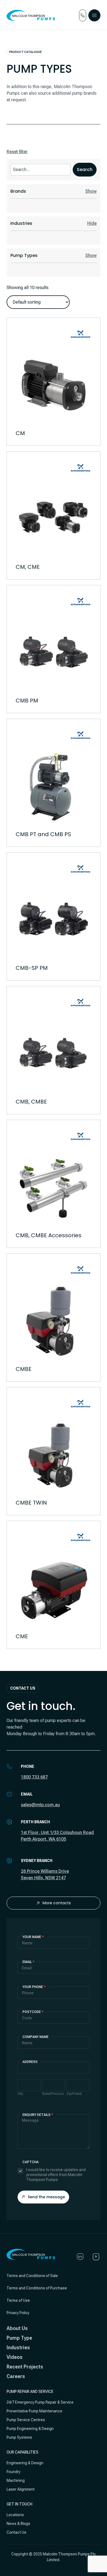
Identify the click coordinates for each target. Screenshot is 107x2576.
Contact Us (16, 2532)
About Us (17, 2328)
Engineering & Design (25, 2463)
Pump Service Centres (26, 2420)
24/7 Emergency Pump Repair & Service (40, 2402)
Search (85, 170)
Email (29, 1962)
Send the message (46, 2197)
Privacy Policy (18, 2313)
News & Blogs (18, 2524)
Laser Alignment (21, 2489)
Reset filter (17, 152)
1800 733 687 (34, 1777)
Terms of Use (18, 2300)
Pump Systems (19, 2437)
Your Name (33, 1937)
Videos (15, 2357)
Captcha (31, 2162)
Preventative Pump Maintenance (34, 2411)
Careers (16, 2376)
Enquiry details (38, 2115)
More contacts (57, 1903)
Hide (92, 223)
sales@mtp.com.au (40, 1805)
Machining (16, 2480)
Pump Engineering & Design (30, 2429)
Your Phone (34, 1987)
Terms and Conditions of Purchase (37, 2288)
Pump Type (19, 2338)
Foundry (13, 2472)
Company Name (36, 2037)
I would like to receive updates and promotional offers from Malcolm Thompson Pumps (56, 2175)
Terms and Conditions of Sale (32, 2276)
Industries (18, 2347)
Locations (15, 2515)
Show (91, 191)
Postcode (33, 2012)
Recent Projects (25, 2367)
